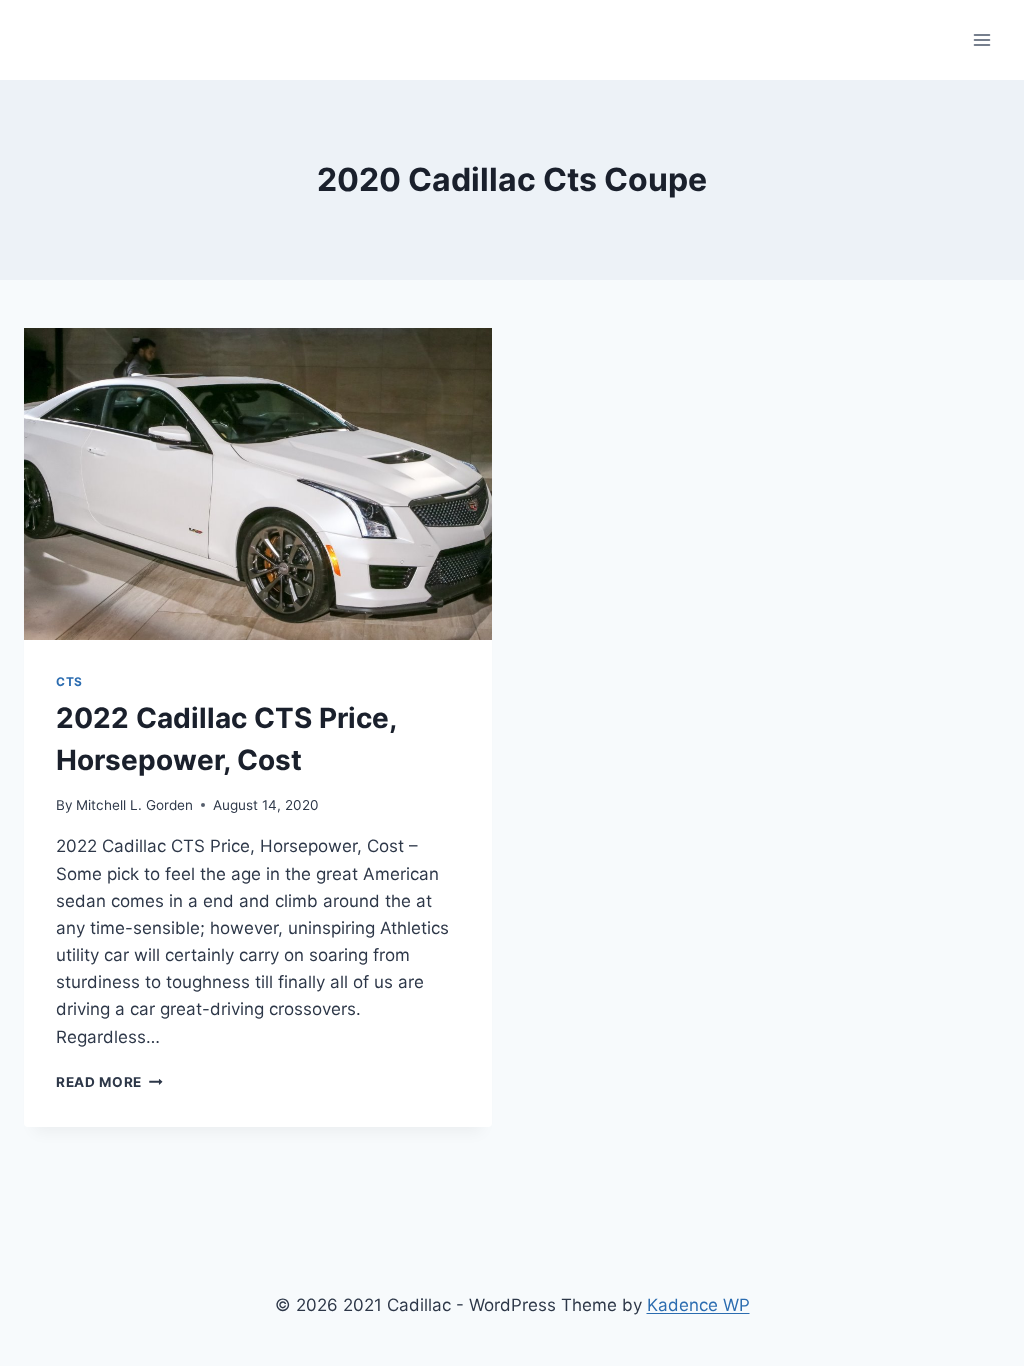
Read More (109, 1082)
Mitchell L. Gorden (134, 805)
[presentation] (258, 484)
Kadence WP (698, 1305)
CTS (69, 681)
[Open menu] (981, 39)
